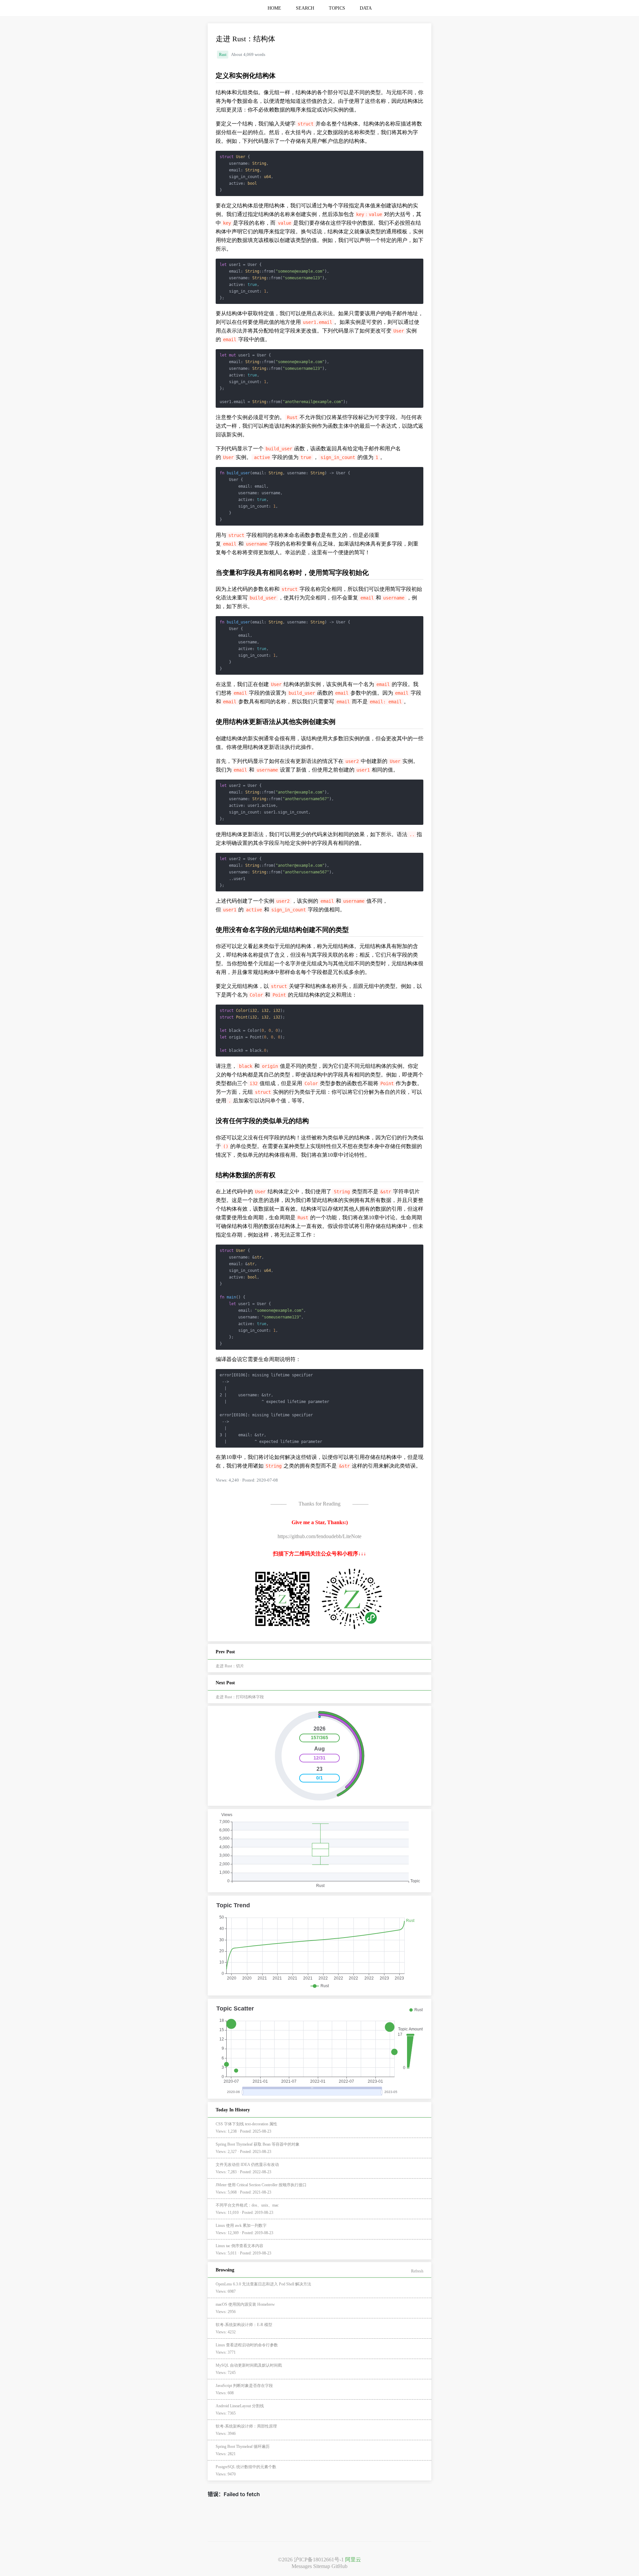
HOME (274, 8)
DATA (366, 8)
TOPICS (337, 8)
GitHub (339, 2566)
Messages (302, 2566)
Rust (223, 55)
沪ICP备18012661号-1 (319, 2560)
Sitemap (322, 2566)
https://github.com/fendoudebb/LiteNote (319, 1536)
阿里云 (353, 2560)
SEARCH (305, 8)
